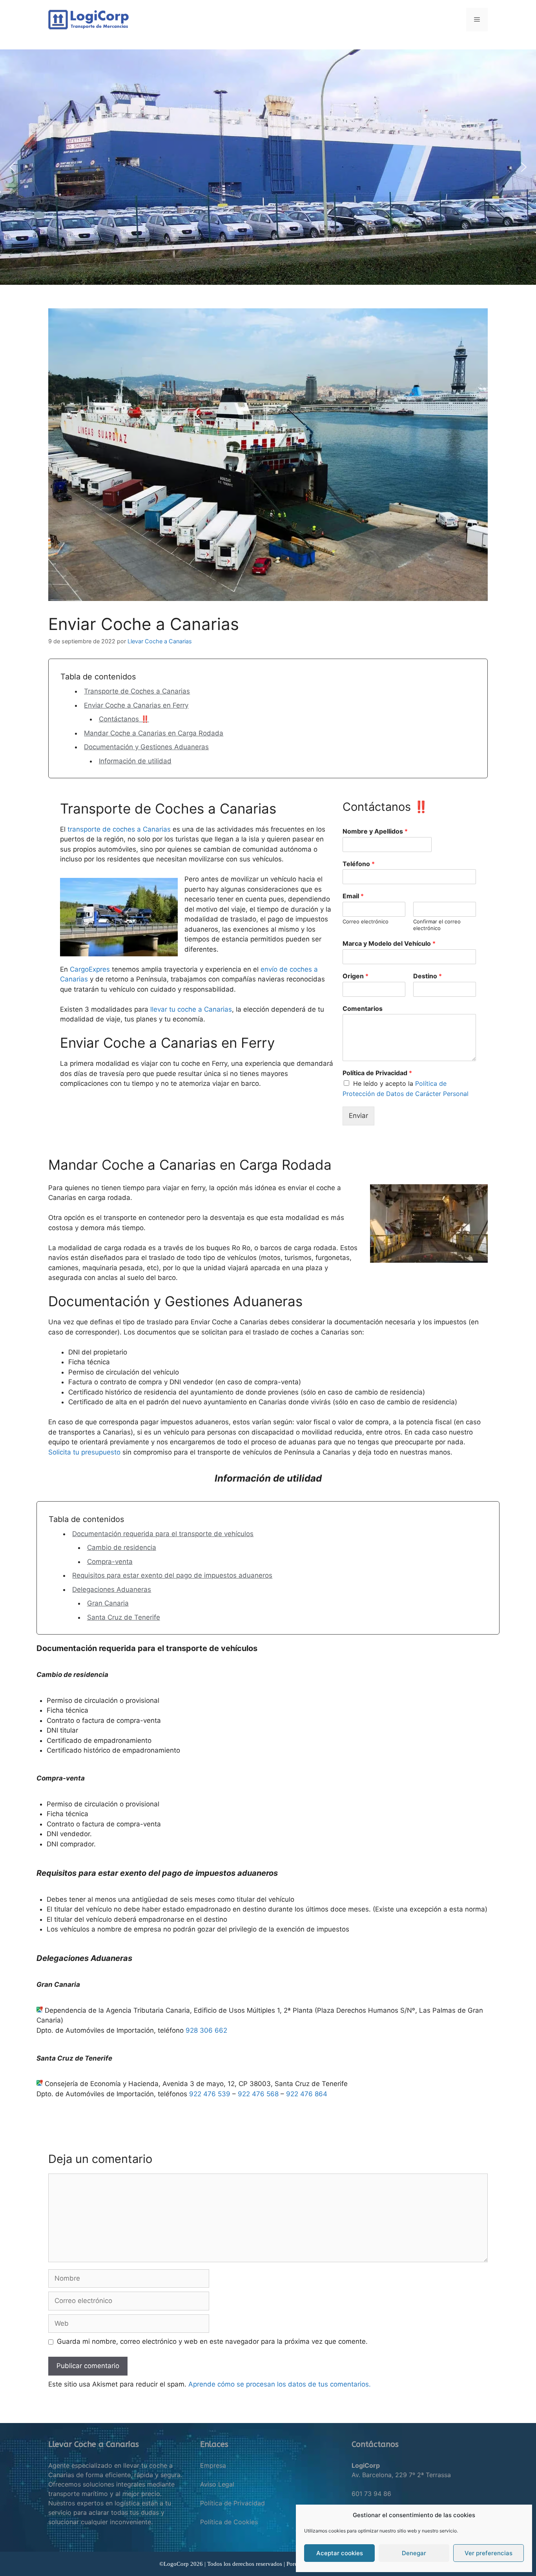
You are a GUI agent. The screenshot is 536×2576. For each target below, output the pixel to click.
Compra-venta (110, 1562)
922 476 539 (210, 2094)
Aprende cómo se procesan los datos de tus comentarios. (280, 2384)
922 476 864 (307, 2094)
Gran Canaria (108, 1603)
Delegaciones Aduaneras (112, 1589)
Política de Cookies (229, 2522)
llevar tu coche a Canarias (191, 1009)
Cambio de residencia (122, 1547)
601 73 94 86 (371, 2494)
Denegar (414, 2553)
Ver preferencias (489, 2553)
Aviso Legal (217, 2484)
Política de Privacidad (232, 2503)
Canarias (157, 829)
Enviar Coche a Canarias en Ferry (136, 705)
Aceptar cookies (340, 2553)
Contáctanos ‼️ (124, 719)
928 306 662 (206, 2030)
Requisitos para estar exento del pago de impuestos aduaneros (172, 1575)
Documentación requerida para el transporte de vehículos (163, 1534)
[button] (12, 167)
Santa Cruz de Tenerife (124, 1617)
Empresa (213, 2465)
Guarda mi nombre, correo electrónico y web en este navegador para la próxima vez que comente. (212, 2341)
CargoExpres (90, 969)
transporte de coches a (105, 829)
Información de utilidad (135, 761)
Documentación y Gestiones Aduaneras (146, 747)
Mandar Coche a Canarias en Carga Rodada (154, 733)
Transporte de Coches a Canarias (137, 691)
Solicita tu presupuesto (84, 1452)
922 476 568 (258, 2094)
